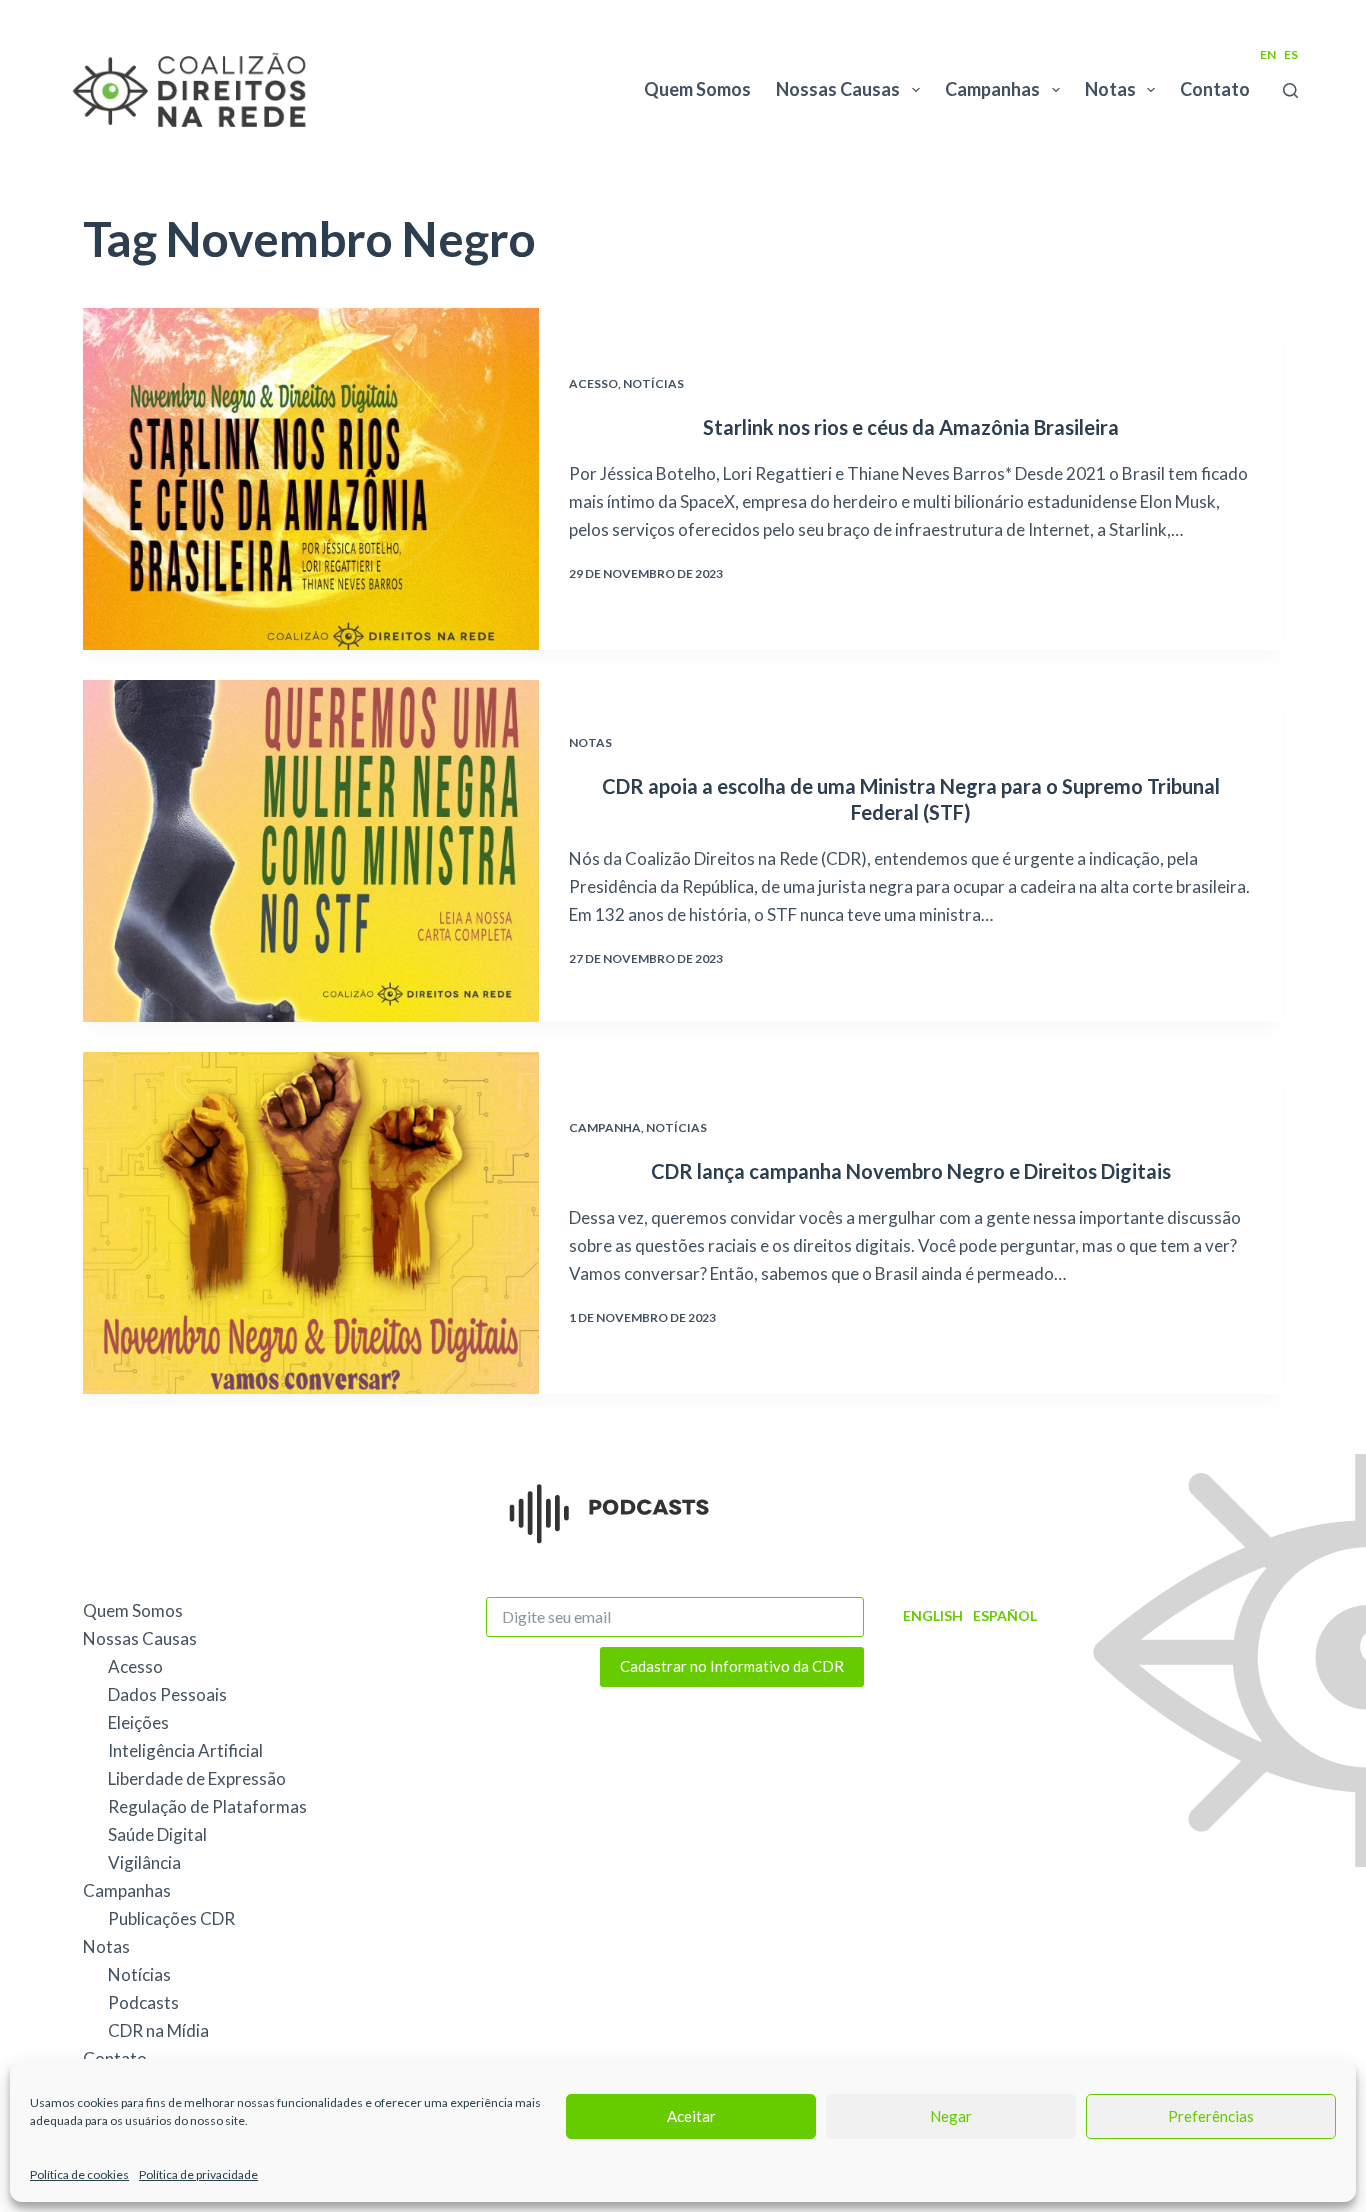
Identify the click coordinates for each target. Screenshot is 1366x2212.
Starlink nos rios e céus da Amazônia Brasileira (911, 427)
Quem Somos (697, 89)
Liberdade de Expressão (197, 1778)
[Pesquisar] (1290, 90)
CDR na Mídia (158, 2030)
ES (1291, 54)
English (933, 1615)
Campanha (605, 1127)
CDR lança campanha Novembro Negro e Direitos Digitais (911, 1171)
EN (1268, 54)
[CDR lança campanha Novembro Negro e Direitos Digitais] (311, 1223)
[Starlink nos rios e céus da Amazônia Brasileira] (311, 479)
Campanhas (992, 89)
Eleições (138, 1722)
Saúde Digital (157, 1834)
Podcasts (143, 2002)
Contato (1215, 89)
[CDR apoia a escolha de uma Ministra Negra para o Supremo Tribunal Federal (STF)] (311, 851)
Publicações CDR (171, 1918)
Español (1005, 1615)
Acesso (593, 383)
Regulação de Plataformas (207, 1806)
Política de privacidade (198, 2174)
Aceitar (691, 2116)
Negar (951, 2116)
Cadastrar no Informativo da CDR (732, 1666)
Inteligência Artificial (185, 1750)
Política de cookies (79, 2174)
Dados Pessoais (167, 1694)
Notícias (653, 383)
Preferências (1211, 2116)
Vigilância (144, 1862)
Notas (1110, 89)
